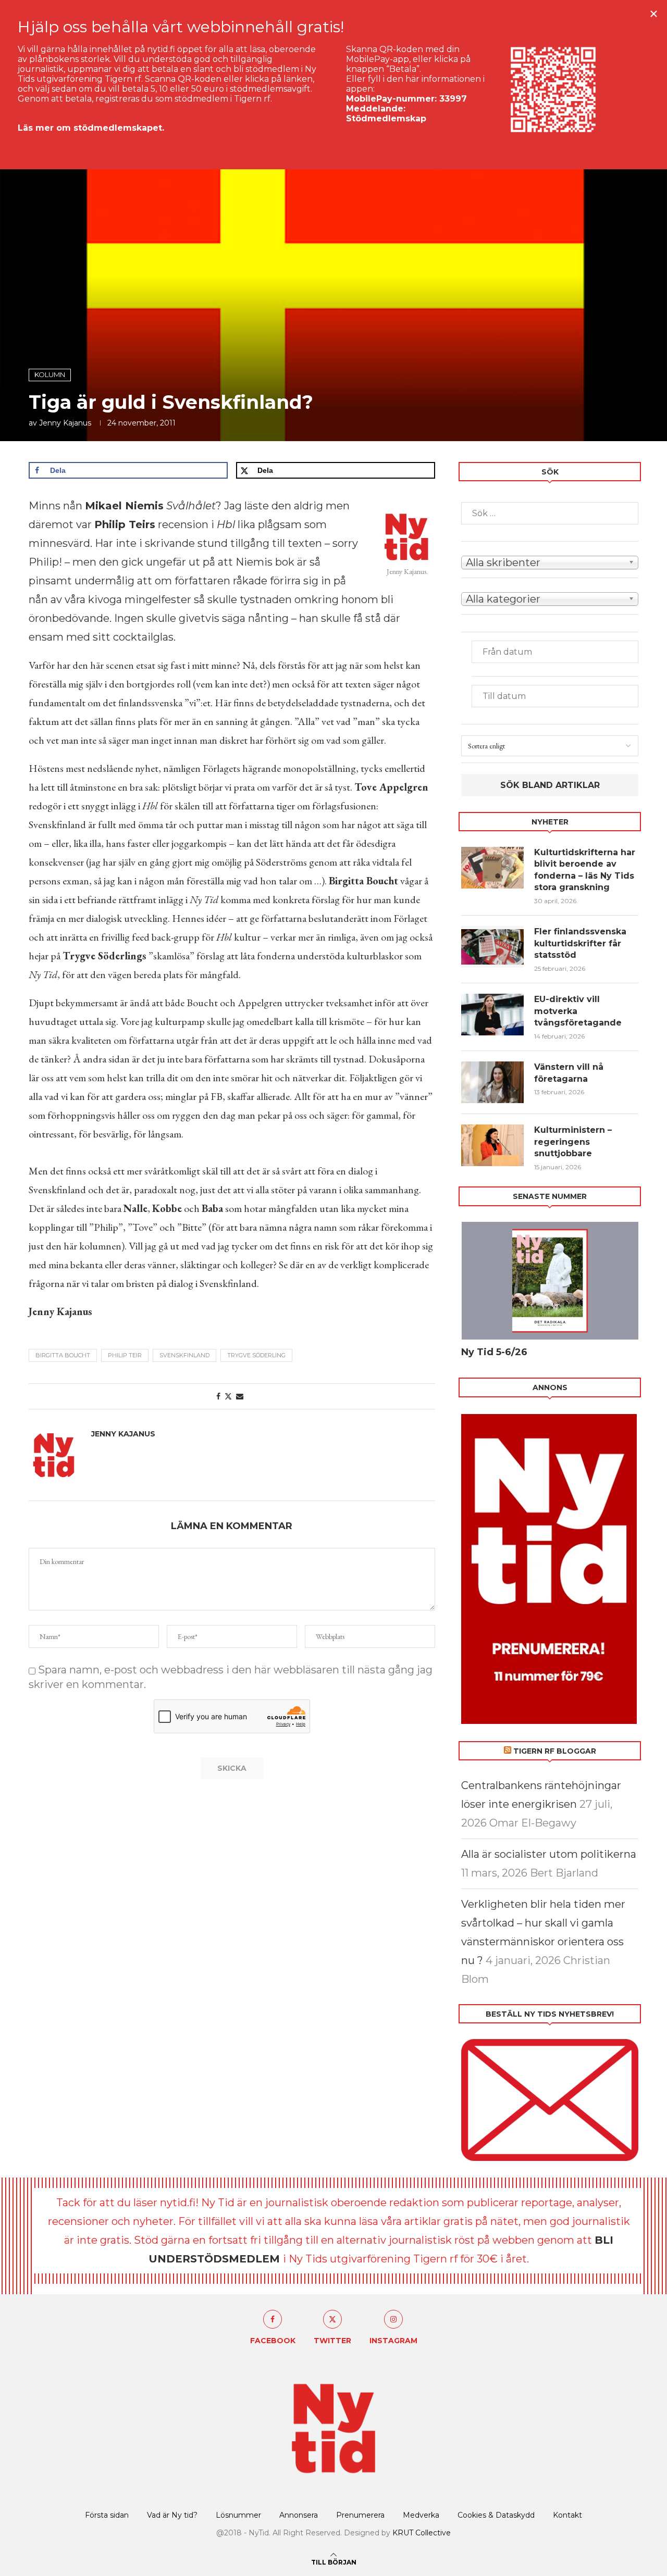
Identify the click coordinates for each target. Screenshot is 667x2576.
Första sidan (107, 2515)
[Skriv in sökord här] (550, 513)
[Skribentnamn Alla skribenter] (550, 562)
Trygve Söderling (256, 1355)
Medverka (421, 2515)
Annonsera (299, 2515)
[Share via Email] (240, 1396)
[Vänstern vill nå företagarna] (492, 1082)
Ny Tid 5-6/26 (494, 1352)
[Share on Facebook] (218, 1396)
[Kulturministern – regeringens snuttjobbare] (492, 1145)
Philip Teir (125, 1355)
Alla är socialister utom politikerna (549, 1854)
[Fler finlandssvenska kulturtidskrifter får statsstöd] (492, 947)
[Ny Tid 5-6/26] (550, 1281)
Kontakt (567, 2515)
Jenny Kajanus (65, 423)
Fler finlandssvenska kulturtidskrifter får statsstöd (580, 943)
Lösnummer (238, 2515)
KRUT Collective (422, 2533)
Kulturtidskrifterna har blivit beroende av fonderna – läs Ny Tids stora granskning (585, 870)
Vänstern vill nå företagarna (569, 1073)
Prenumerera (360, 2515)
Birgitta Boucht (63, 1355)
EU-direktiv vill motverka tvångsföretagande (579, 1011)
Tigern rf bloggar (555, 1751)
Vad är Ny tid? (172, 2515)
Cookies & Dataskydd (496, 2515)
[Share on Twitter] (228, 1396)
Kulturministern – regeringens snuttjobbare (573, 1142)
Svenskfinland (184, 1355)
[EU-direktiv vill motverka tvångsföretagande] (492, 1015)
